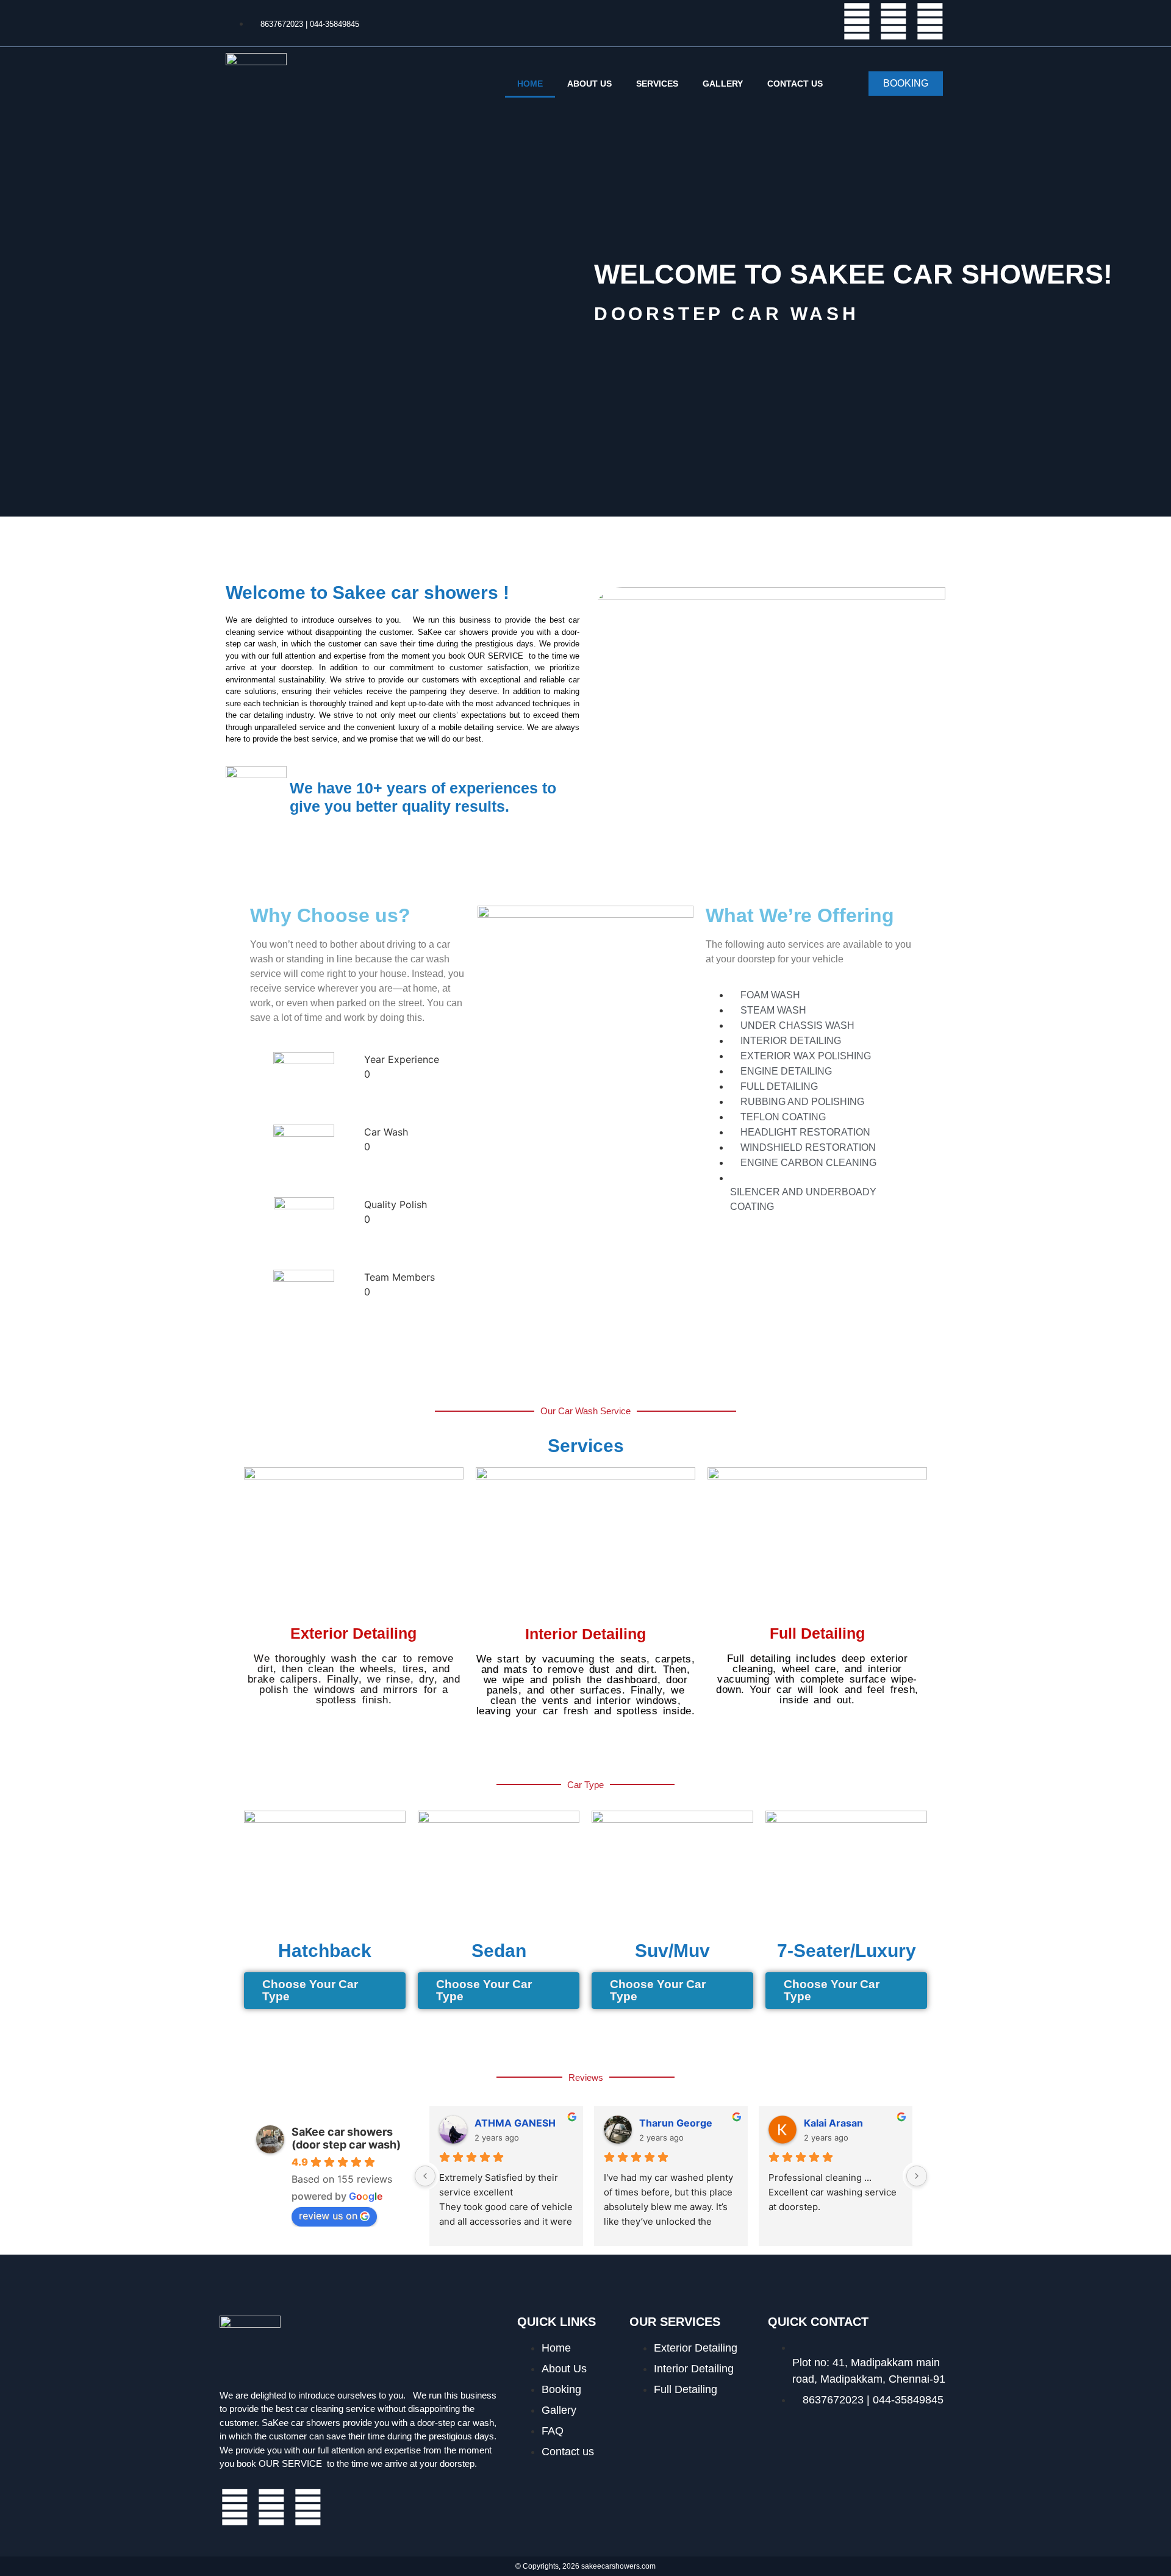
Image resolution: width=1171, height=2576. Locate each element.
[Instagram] (930, 21)
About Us (589, 84)
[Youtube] (893, 21)
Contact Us (795, 84)
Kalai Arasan (833, 2123)
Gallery (723, 84)
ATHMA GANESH (515, 2123)
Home (530, 84)
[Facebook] (857, 21)
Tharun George (676, 2123)
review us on (328, 2216)
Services (657, 84)
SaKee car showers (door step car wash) (346, 2138)
